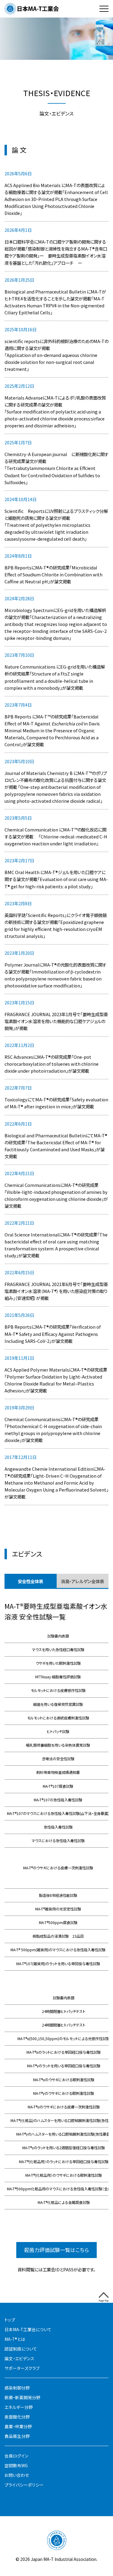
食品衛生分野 (17, 2436)
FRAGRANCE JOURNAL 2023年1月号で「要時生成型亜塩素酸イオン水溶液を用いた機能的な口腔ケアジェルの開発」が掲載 (56, 1021)
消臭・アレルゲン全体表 (82, 1581)
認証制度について (21, 2349)
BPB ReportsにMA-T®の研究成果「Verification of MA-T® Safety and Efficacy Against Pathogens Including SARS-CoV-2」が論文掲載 (53, 1334)
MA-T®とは (15, 2339)
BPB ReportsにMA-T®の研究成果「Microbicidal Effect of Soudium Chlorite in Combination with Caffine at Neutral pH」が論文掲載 (53, 574)
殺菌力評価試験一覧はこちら (56, 2250)
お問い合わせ (17, 2475)
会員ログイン (16, 2456)
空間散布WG (16, 2466)
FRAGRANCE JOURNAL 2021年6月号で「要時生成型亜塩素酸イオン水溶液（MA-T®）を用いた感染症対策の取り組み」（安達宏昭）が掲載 (56, 1291)
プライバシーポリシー (24, 2485)
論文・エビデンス (19, 2359)
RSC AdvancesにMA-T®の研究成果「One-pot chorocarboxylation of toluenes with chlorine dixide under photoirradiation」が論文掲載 (52, 1064)
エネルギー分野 (19, 2407)
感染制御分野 (17, 2388)
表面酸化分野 (17, 2417)
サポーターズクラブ (22, 2368)
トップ (10, 2320)
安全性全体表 (30, 1581)
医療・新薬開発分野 (22, 2398)
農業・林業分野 (18, 2427)
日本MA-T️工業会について (28, 2330)
